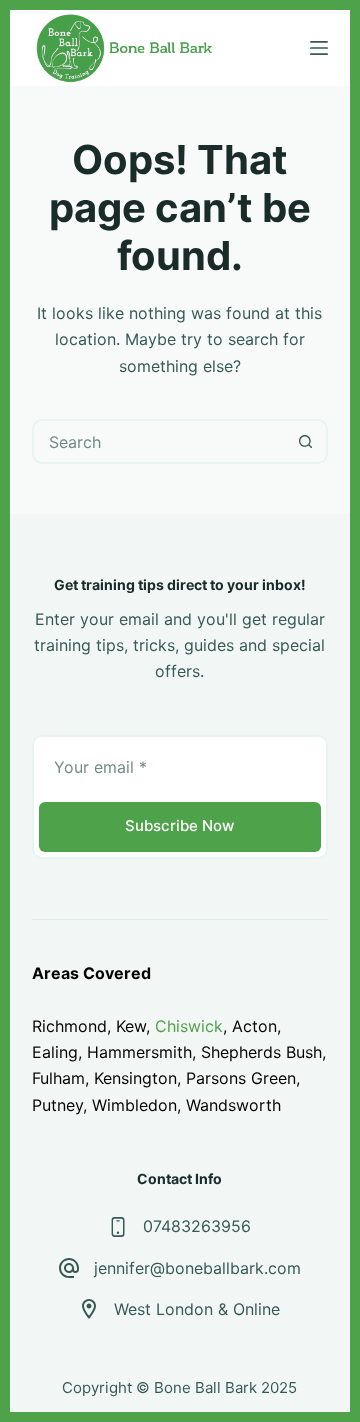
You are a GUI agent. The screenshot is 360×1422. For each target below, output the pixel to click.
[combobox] (160, 441)
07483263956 (197, 1226)
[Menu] (319, 48)
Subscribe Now (179, 825)
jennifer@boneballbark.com (197, 1268)
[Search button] (305, 441)
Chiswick (189, 1026)
